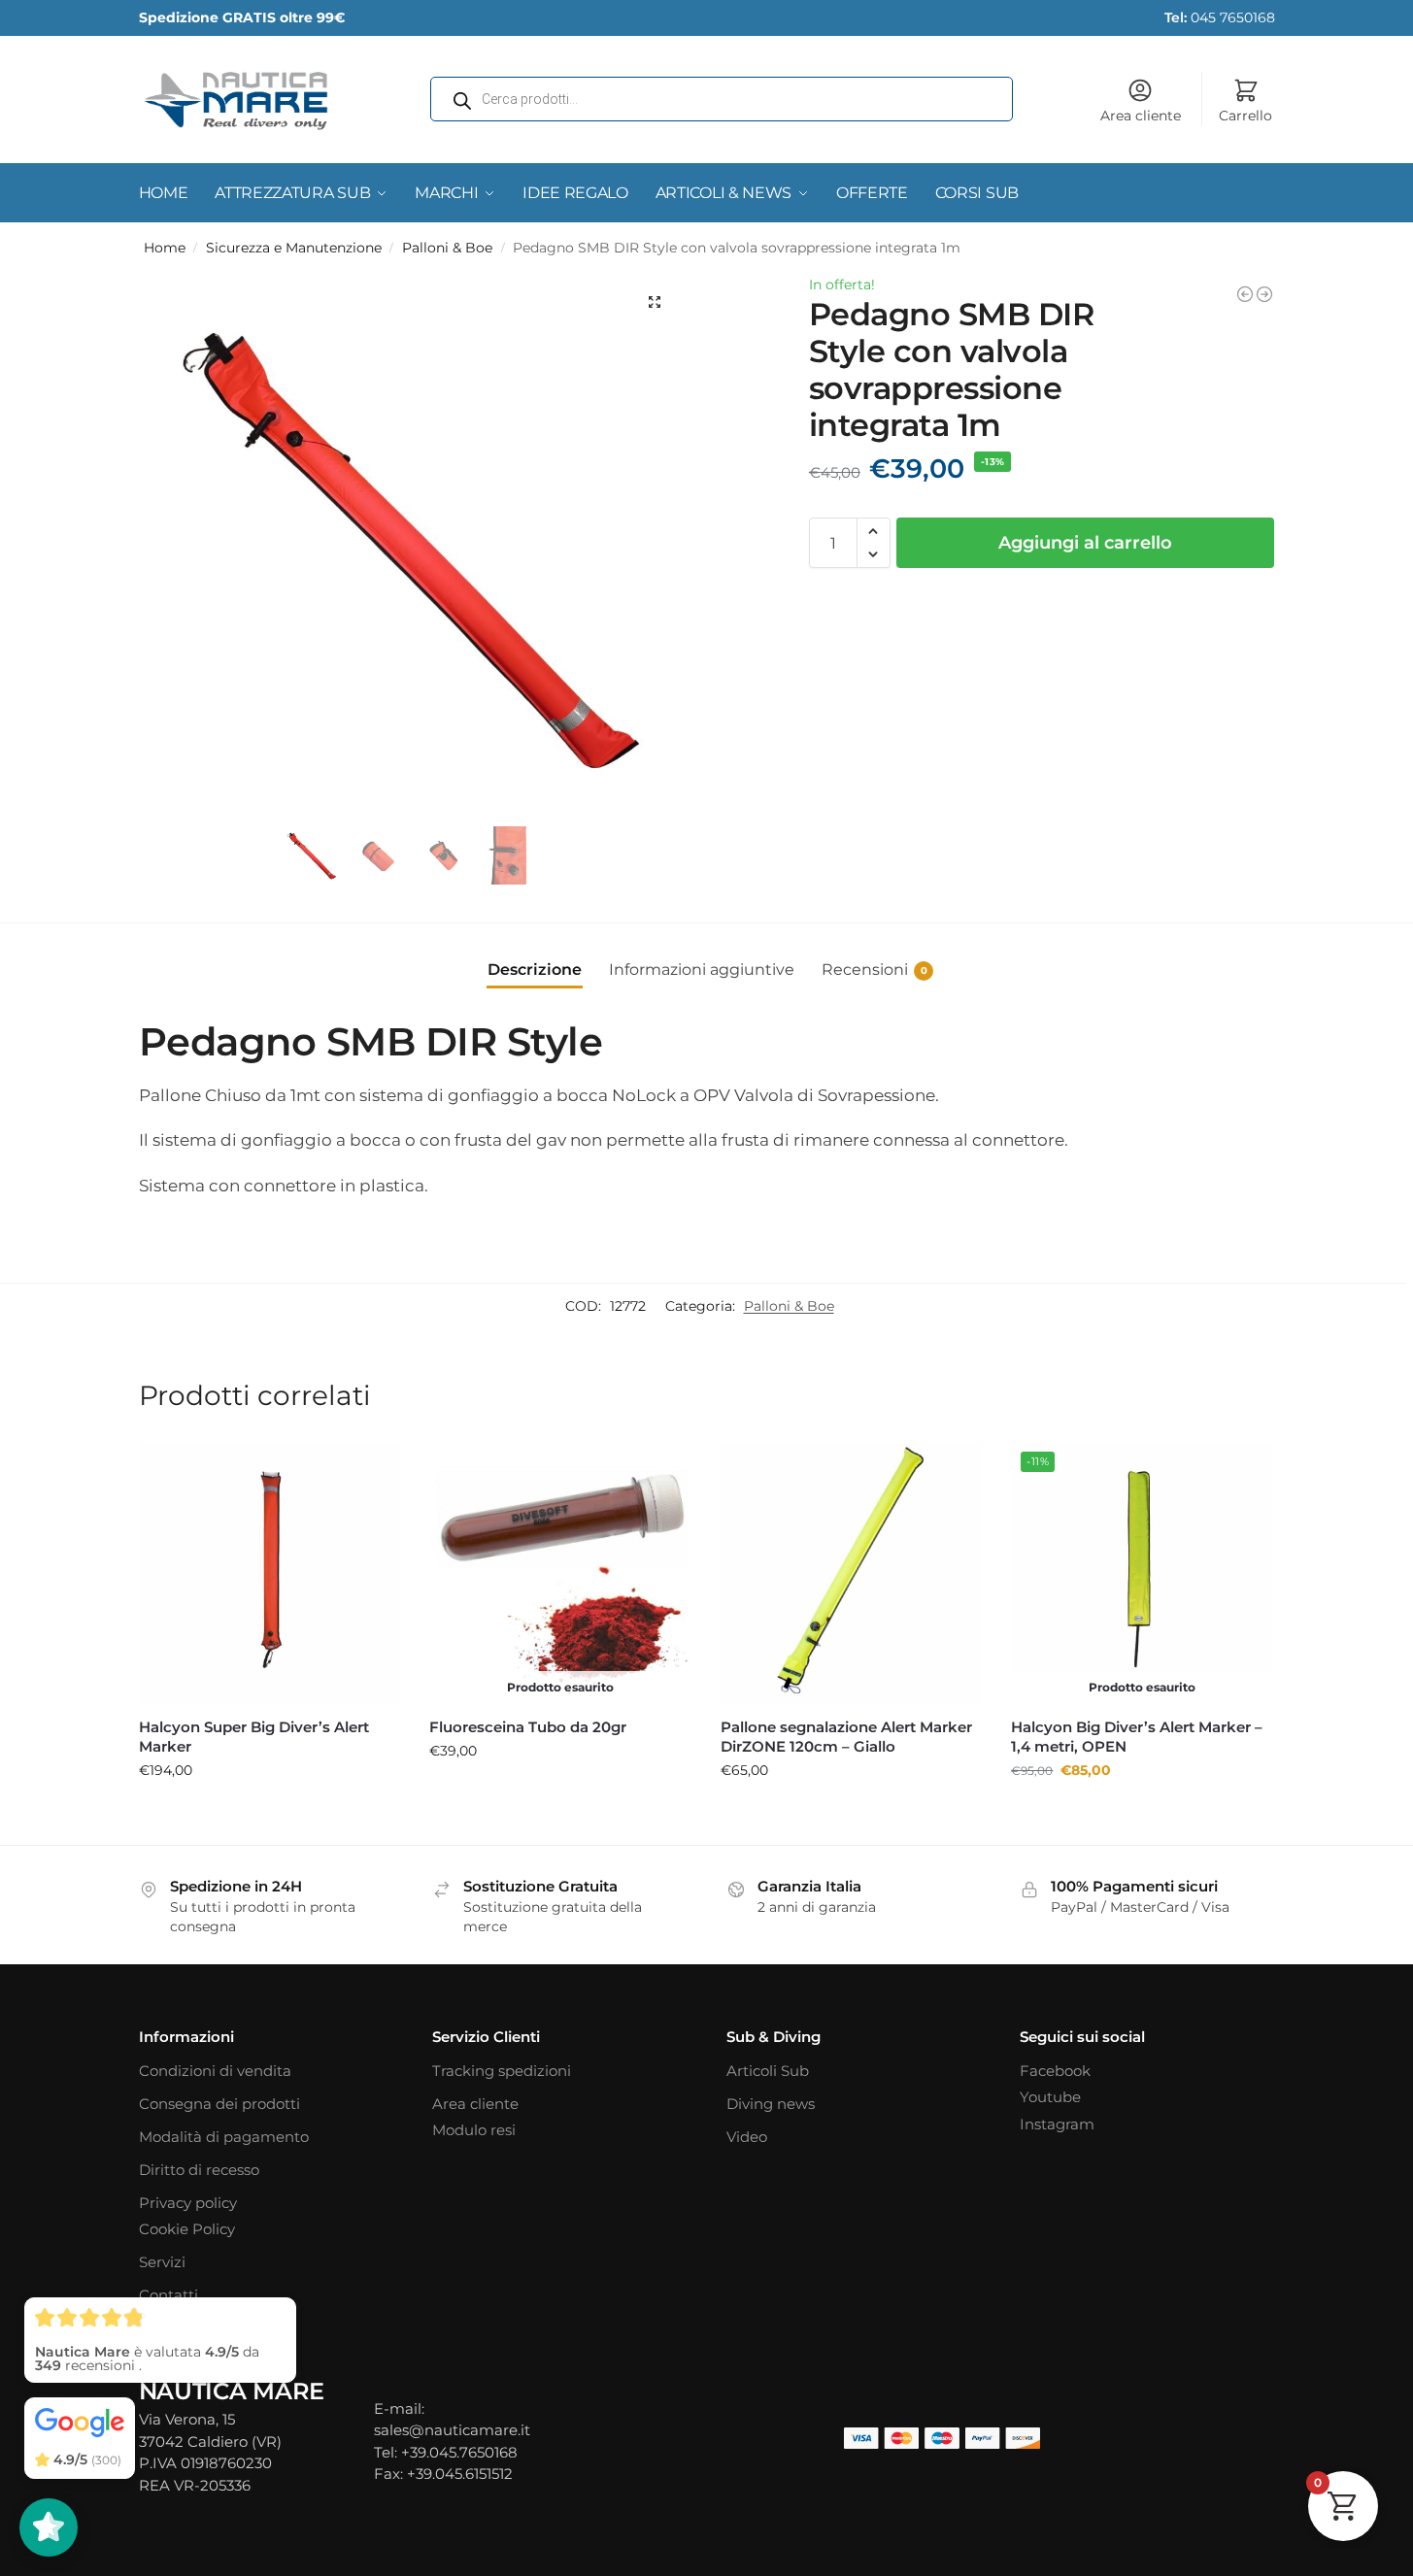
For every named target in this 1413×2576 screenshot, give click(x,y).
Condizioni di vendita (215, 2071)
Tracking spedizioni (502, 2071)
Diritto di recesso (199, 2170)
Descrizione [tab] (535, 970)
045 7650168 (1220, 17)
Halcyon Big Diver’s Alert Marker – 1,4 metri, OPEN (1137, 1737)
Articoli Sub (768, 2071)
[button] (655, 302)
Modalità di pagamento (224, 2137)
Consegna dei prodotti (219, 2104)
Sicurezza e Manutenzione (294, 248)
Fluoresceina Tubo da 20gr (528, 1727)
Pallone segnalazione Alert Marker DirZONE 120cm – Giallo (846, 1737)
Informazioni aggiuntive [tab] (702, 970)
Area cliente (1141, 116)
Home (165, 248)
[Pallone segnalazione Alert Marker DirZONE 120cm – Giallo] (852, 1573)
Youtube (1050, 2097)
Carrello (1245, 116)
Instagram (1057, 2124)
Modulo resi (474, 2130)
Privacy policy (188, 2203)
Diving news (771, 2104)
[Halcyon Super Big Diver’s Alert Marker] (270, 1573)
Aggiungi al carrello (1085, 543)
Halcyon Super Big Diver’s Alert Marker (254, 1737)
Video (747, 2137)
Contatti (168, 2295)
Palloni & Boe (447, 248)
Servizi (162, 2262)
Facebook (1055, 2071)
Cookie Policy (187, 2229)
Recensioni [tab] (875, 970)
